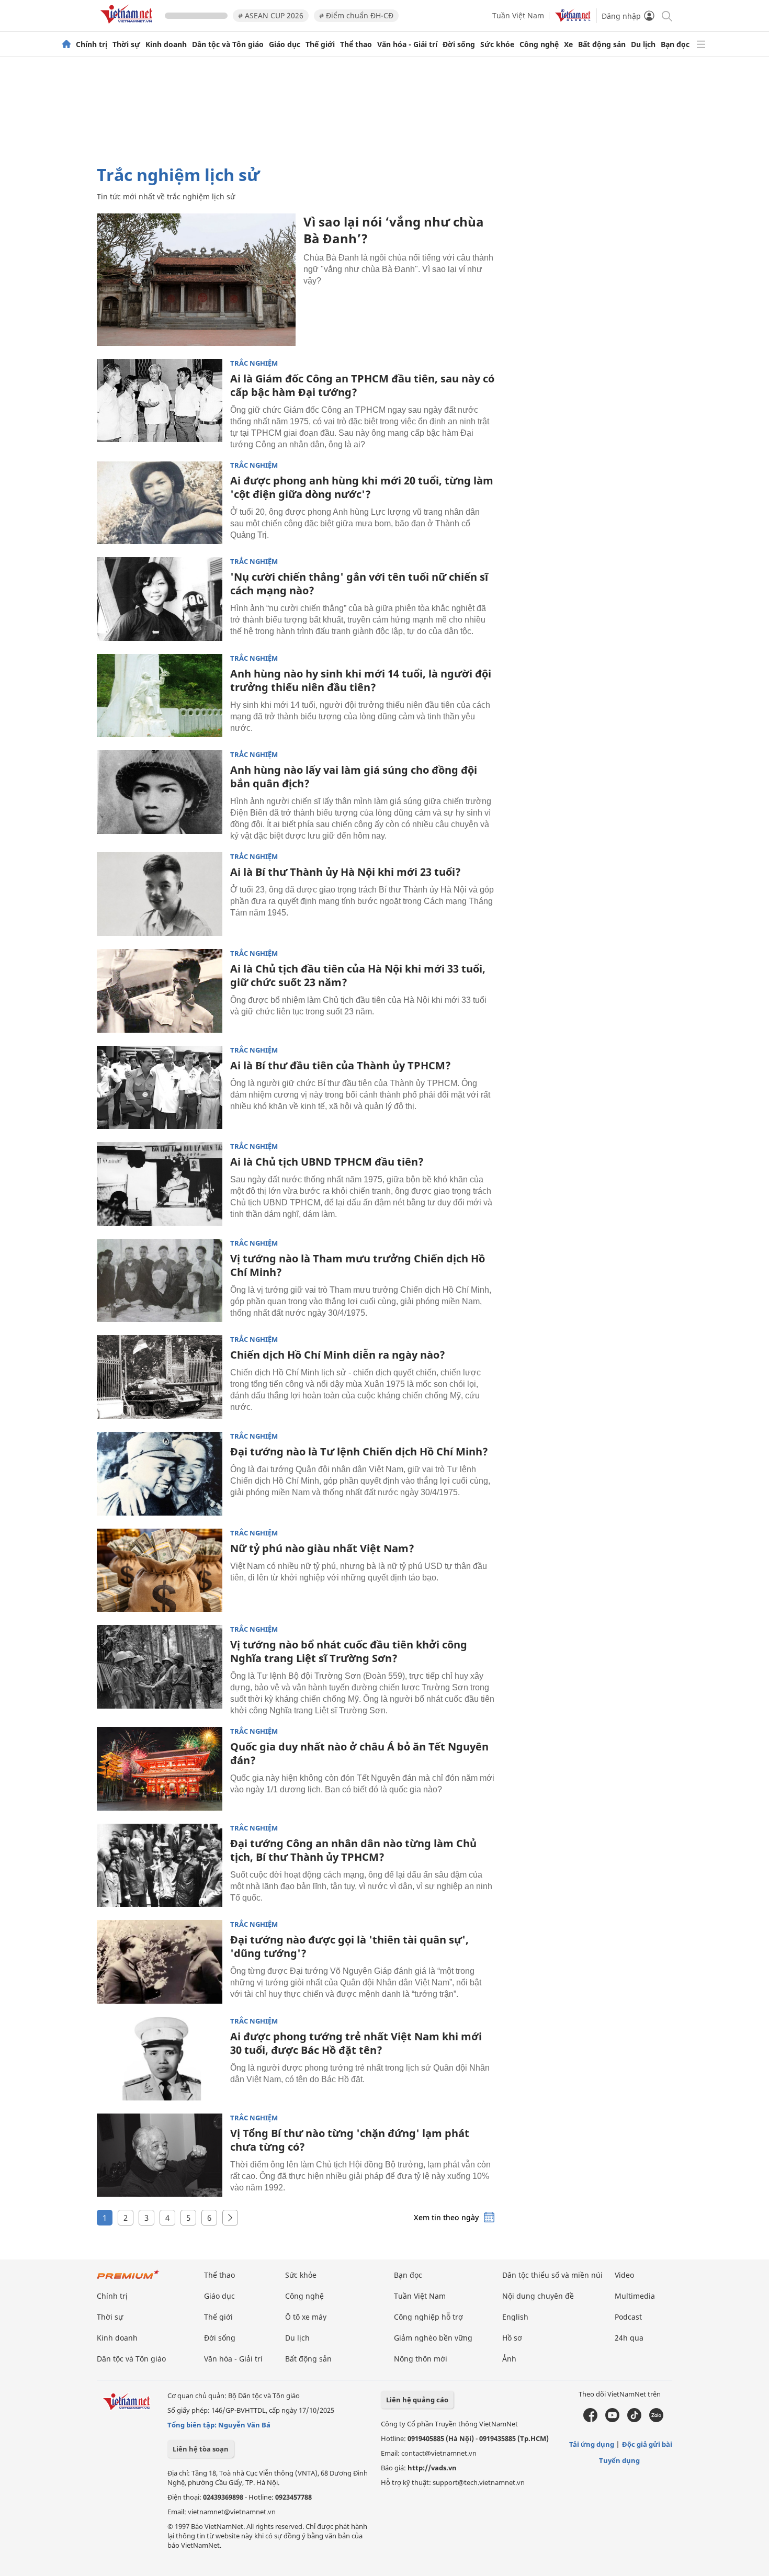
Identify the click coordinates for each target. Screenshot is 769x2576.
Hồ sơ (512, 2338)
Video (624, 2275)
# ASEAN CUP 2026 (271, 15)
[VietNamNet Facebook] (590, 2420)
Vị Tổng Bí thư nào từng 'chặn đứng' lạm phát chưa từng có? (350, 2140)
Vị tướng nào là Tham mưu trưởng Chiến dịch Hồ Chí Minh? (358, 1265)
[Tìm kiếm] (666, 15)
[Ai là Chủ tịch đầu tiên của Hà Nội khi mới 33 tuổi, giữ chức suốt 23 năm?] (160, 991)
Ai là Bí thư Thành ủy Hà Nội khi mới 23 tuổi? (346, 872)
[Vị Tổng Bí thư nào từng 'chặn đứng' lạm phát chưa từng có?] (160, 2155)
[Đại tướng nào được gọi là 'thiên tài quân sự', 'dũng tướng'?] (160, 1962)
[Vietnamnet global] (573, 19)
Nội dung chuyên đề (538, 2296)
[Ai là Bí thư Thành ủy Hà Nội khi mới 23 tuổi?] (160, 894)
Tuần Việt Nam (518, 15)
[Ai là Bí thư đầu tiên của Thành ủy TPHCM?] (160, 1088)
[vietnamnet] (128, 25)
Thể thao (356, 44)
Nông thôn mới (421, 2359)
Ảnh (509, 2359)
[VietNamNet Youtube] (612, 2420)
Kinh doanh (166, 44)
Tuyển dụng (619, 2460)
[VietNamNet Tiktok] (634, 2420)
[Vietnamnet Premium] (128, 2280)
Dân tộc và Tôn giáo (228, 44)
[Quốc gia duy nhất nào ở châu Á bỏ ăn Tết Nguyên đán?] (160, 1769)
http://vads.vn (432, 2468)
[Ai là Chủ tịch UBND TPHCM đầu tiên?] (160, 1184)
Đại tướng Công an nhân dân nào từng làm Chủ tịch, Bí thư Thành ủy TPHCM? (353, 1850)
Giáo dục (285, 44)
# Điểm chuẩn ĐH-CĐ (356, 15)
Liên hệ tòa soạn (201, 2449)
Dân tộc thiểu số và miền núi (552, 2275)
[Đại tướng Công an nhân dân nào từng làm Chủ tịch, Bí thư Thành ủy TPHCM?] (160, 1866)
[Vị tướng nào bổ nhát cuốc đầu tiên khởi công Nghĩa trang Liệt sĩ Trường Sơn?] (160, 1667)
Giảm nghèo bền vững (433, 2338)
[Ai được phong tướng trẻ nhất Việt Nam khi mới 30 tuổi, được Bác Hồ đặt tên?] (160, 2059)
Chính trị (92, 44)
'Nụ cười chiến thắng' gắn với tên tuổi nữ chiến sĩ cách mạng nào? (359, 584)
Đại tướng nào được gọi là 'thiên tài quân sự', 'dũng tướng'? (349, 1946)
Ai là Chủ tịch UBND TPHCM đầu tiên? (327, 1162)
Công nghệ (539, 44)
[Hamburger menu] (701, 44)
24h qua (629, 2338)
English (515, 2317)
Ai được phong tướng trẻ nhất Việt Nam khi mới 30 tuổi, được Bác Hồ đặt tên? (356, 2043)
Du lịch (643, 44)
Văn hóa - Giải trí (407, 44)
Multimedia (635, 2296)
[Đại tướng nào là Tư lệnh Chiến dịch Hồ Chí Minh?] (160, 1474)
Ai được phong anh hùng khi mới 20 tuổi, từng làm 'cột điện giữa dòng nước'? (362, 487)
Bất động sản (602, 44)
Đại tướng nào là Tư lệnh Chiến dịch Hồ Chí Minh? (359, 1451)
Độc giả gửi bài (647, 2444)
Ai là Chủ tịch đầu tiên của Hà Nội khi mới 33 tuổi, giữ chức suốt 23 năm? (358, 975)
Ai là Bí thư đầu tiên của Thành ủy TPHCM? (341, 1065)
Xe (568, 44)
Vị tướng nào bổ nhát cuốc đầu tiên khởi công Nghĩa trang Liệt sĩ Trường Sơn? (349, 1651)
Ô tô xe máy (306, 2317)
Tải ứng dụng (592, 2444)
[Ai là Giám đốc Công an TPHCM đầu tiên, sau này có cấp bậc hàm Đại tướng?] (160, 401)
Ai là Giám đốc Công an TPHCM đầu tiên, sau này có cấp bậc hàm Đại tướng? (362, 385)
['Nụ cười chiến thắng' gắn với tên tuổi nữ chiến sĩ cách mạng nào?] (160, 599)
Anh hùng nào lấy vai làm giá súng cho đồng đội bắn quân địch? (354, 777)
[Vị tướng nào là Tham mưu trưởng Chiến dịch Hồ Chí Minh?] (160, 1281)
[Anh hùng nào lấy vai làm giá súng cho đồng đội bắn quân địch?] (160, 792)
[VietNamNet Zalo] (656, 2420)
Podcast (628, 2317)
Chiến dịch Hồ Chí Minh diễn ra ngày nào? (338, 1355)
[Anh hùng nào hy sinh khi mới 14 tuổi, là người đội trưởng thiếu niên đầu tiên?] (160, 696)
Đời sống (459, 44)
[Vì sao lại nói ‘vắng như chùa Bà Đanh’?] (196, 280)
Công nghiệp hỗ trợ (428, 2317)
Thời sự (126, 44)
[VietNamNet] (66, 44)
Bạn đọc (675, 44)
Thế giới (320, 44)
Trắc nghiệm (254, 363)
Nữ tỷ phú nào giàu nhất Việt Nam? (322, 1548)
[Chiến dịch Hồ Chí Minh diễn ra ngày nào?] (160, 1377)
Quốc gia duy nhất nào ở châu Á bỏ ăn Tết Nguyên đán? (359, 1753)
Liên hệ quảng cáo (417, 2400)
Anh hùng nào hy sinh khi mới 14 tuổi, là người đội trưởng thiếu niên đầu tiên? (361, 680)
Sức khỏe (497, 44)
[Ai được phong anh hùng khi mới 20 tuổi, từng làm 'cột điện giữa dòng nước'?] (160, 503)
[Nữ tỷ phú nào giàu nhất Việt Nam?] (160, 1571)
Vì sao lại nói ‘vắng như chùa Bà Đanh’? (394, 230)
